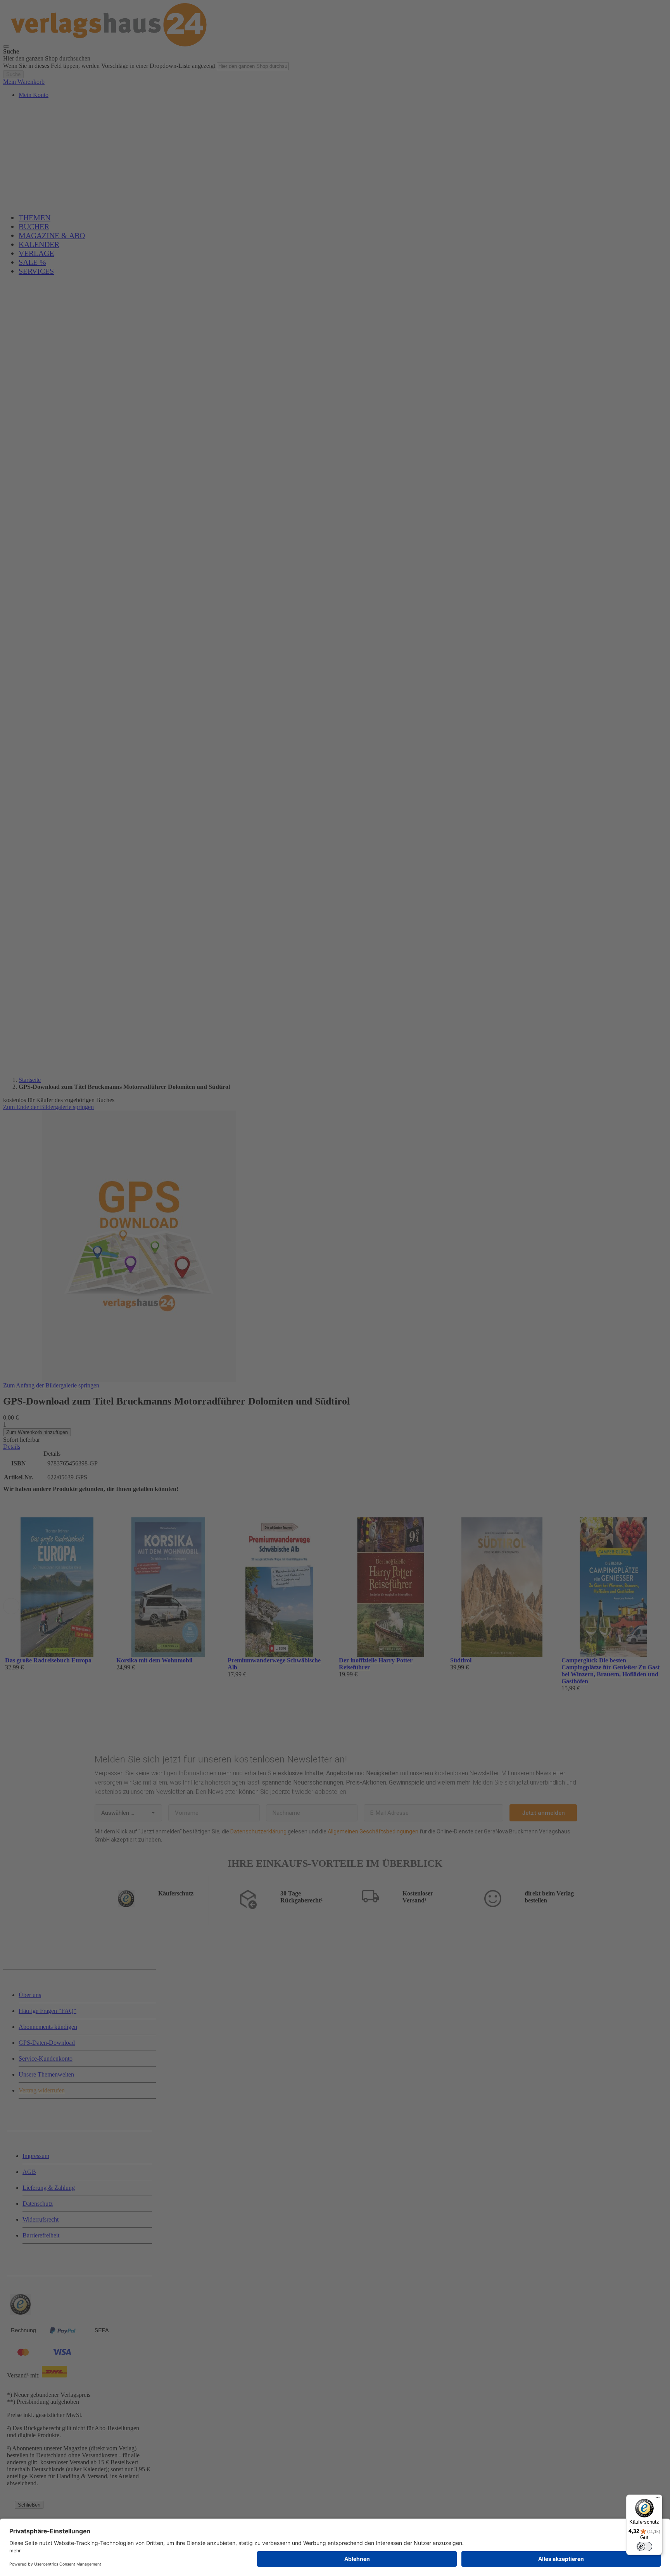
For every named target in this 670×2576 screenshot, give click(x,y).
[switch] (644, 2547)
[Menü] (658, 2499)
